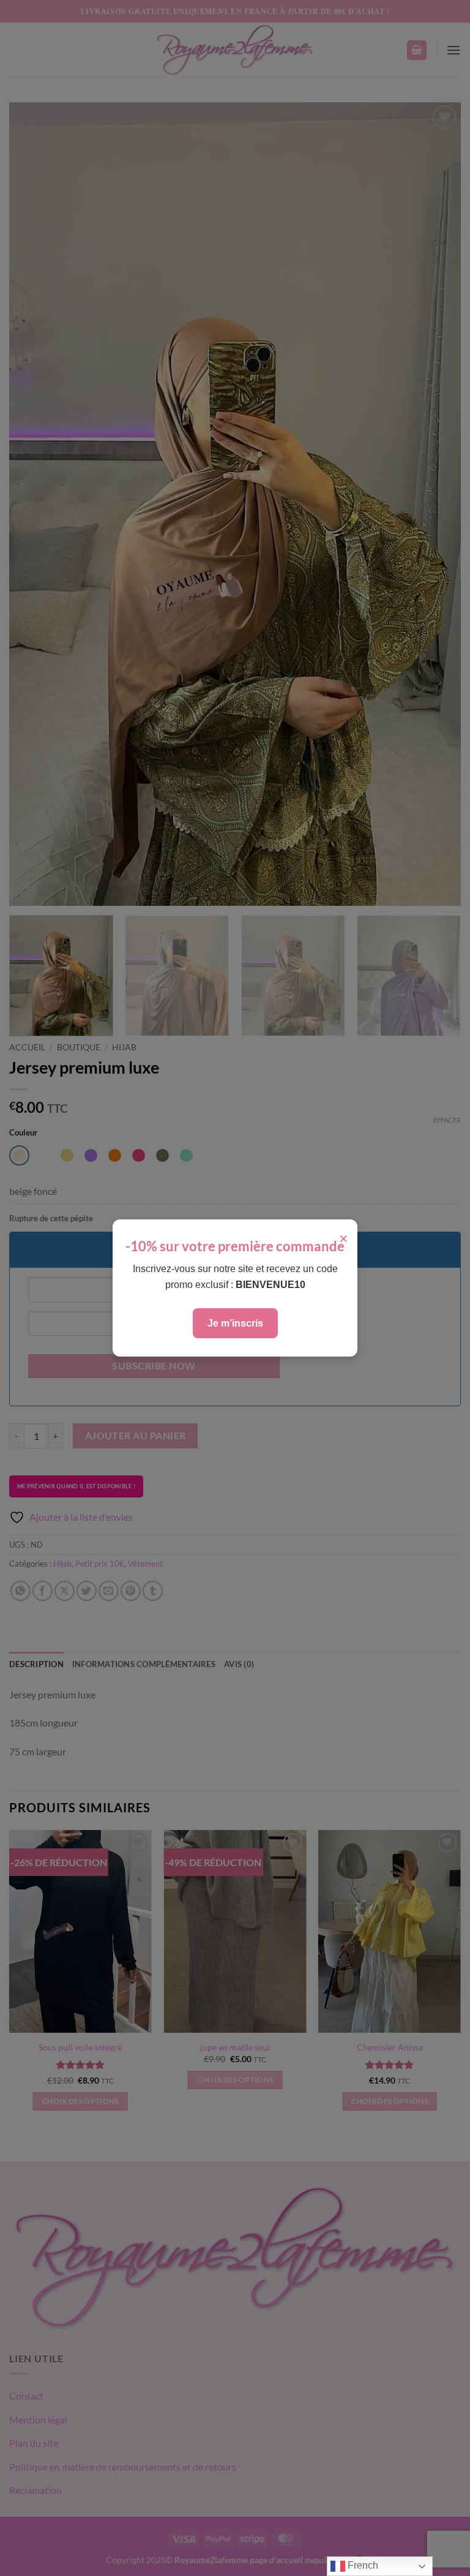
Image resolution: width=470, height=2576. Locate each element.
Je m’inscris (235, 1323)
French (362, 2565)
